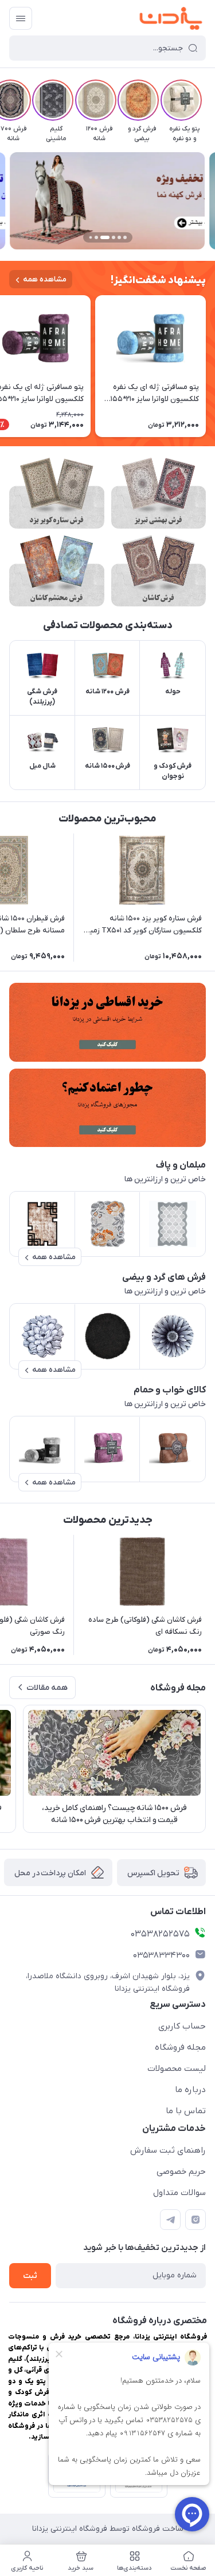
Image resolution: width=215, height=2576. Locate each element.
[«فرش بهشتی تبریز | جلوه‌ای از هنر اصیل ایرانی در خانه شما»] (159, 493)
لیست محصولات (177, 2069)
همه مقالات (47, 1688)
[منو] (21, 18)
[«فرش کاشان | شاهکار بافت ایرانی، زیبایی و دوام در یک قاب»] (159, 571)
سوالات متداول (179, 2193)
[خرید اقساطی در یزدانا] (107, 1022)
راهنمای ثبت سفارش (168, 2150)
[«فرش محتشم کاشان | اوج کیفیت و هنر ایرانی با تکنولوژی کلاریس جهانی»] (57, 571)
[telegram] (170, 2220)
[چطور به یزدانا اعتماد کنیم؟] (107, 1108)
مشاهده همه (45, 279)
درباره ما (190, 2090)
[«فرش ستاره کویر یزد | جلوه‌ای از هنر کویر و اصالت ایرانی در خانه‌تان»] (57, 493)
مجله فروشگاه (180, 2047)
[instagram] (196, 2220)
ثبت (30, 2276)
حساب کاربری (182, 2026)
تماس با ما (186, 2111)
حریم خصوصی (181, 2172)
